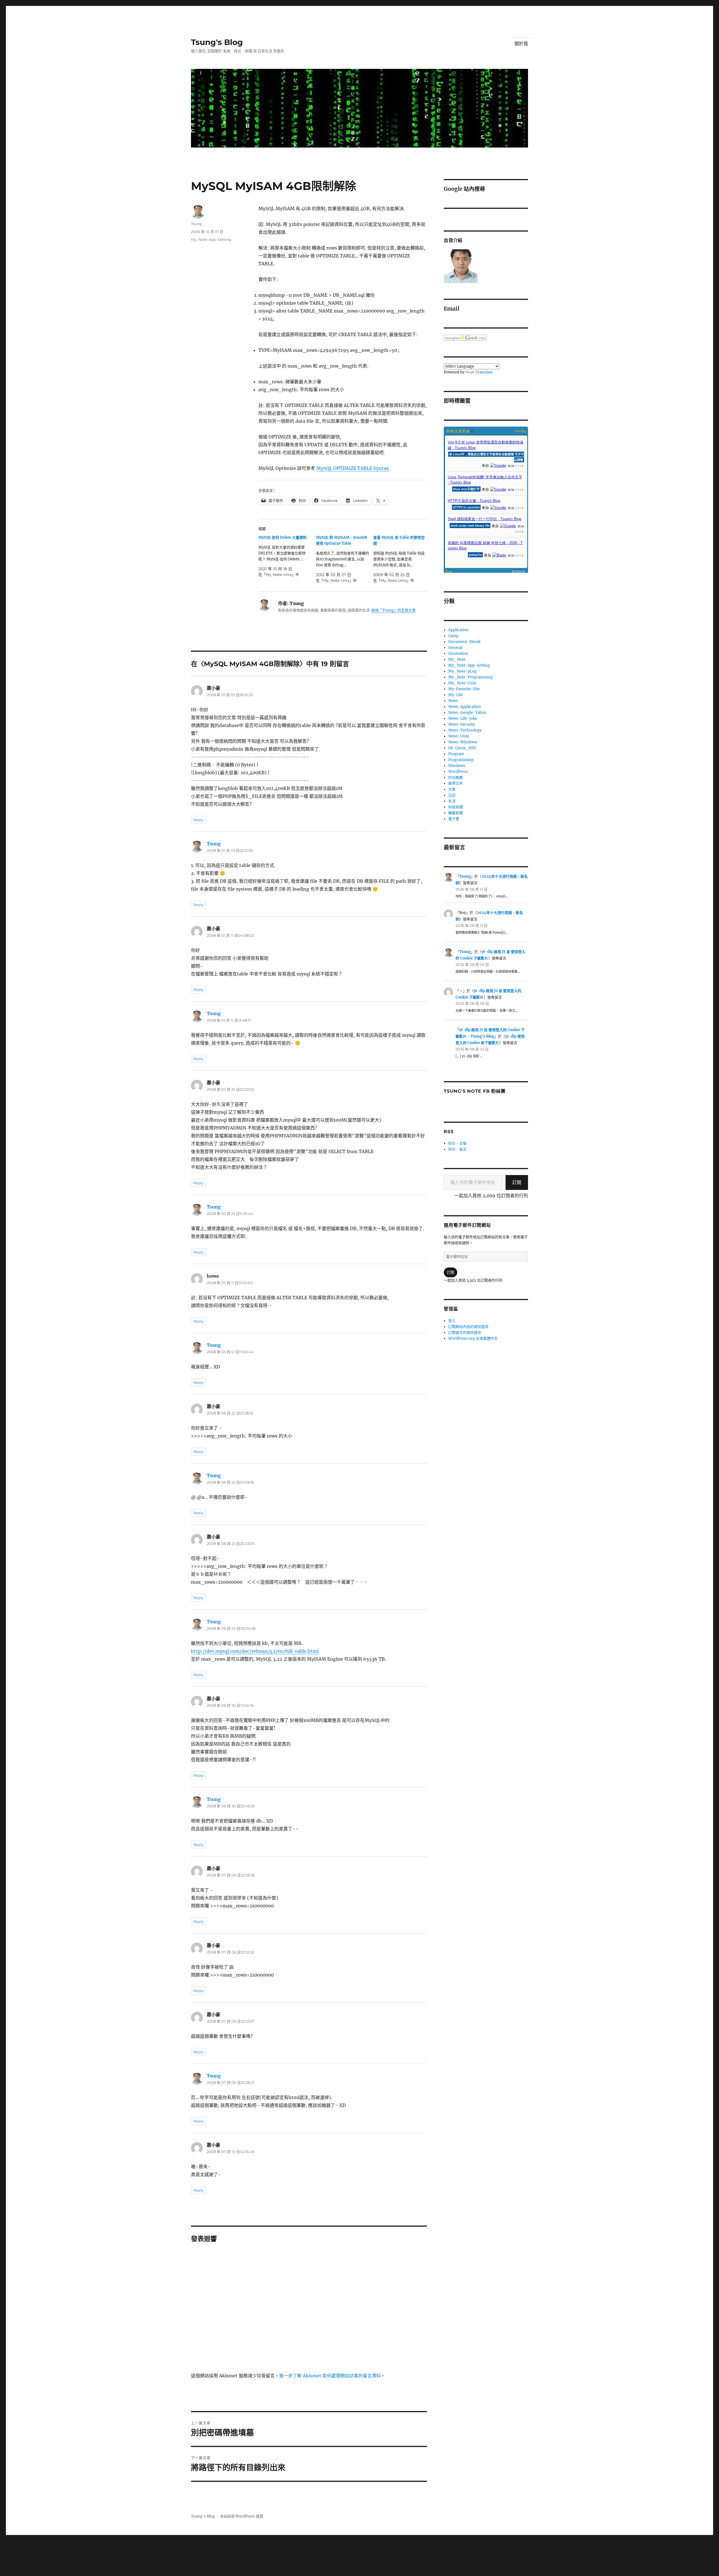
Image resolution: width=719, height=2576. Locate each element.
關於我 (521, 44)
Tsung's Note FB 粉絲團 (475, 1091)
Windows (457, 766)
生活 (452, 801)
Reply (198, 820)
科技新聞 (456, 807)
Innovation (458, 654)
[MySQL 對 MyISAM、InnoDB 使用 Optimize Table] (345, 559)
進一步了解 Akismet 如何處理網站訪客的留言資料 (330, 2376)
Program (456, 754)
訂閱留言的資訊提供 (465, 1333)
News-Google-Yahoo (467, 713)
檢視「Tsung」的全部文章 (393, 610)
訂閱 (517, 1182)
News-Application (465, 707)
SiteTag (521, 431)
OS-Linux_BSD (462, 748)
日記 (452, 795)
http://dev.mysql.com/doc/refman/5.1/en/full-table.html (255, 1651)
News (453, 701)
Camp (453, 636)
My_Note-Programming (471, 677)
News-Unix (459, 736)
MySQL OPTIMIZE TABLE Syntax (353, 468)
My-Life (456, 695)
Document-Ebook (464, 642)
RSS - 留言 (457, 1149)
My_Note (457, 659)
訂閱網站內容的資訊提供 (468, 1327)
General (455, 648)
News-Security (462, 724)
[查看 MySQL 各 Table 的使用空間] (402, 559)
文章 (452, 789)
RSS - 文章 (457, 1143)
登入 (452, 1321)
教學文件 (456, 783)
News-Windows (463, 742)
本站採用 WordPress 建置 (242, 2516)
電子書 (454, 819)
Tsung (196, 224)
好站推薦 (456, 777)
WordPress (458, 772)
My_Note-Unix (462, 683)
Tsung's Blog (217, 42)
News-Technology (465, 730)
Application (459, 630)
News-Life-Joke (463, 718)
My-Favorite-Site (464, 689)
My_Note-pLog (462, 671)
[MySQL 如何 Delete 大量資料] (287, 556)
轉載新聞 (456, 813)
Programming (461, 760)
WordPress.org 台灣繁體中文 (473, 1338)
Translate (484, 372)
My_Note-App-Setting (211, 239)
